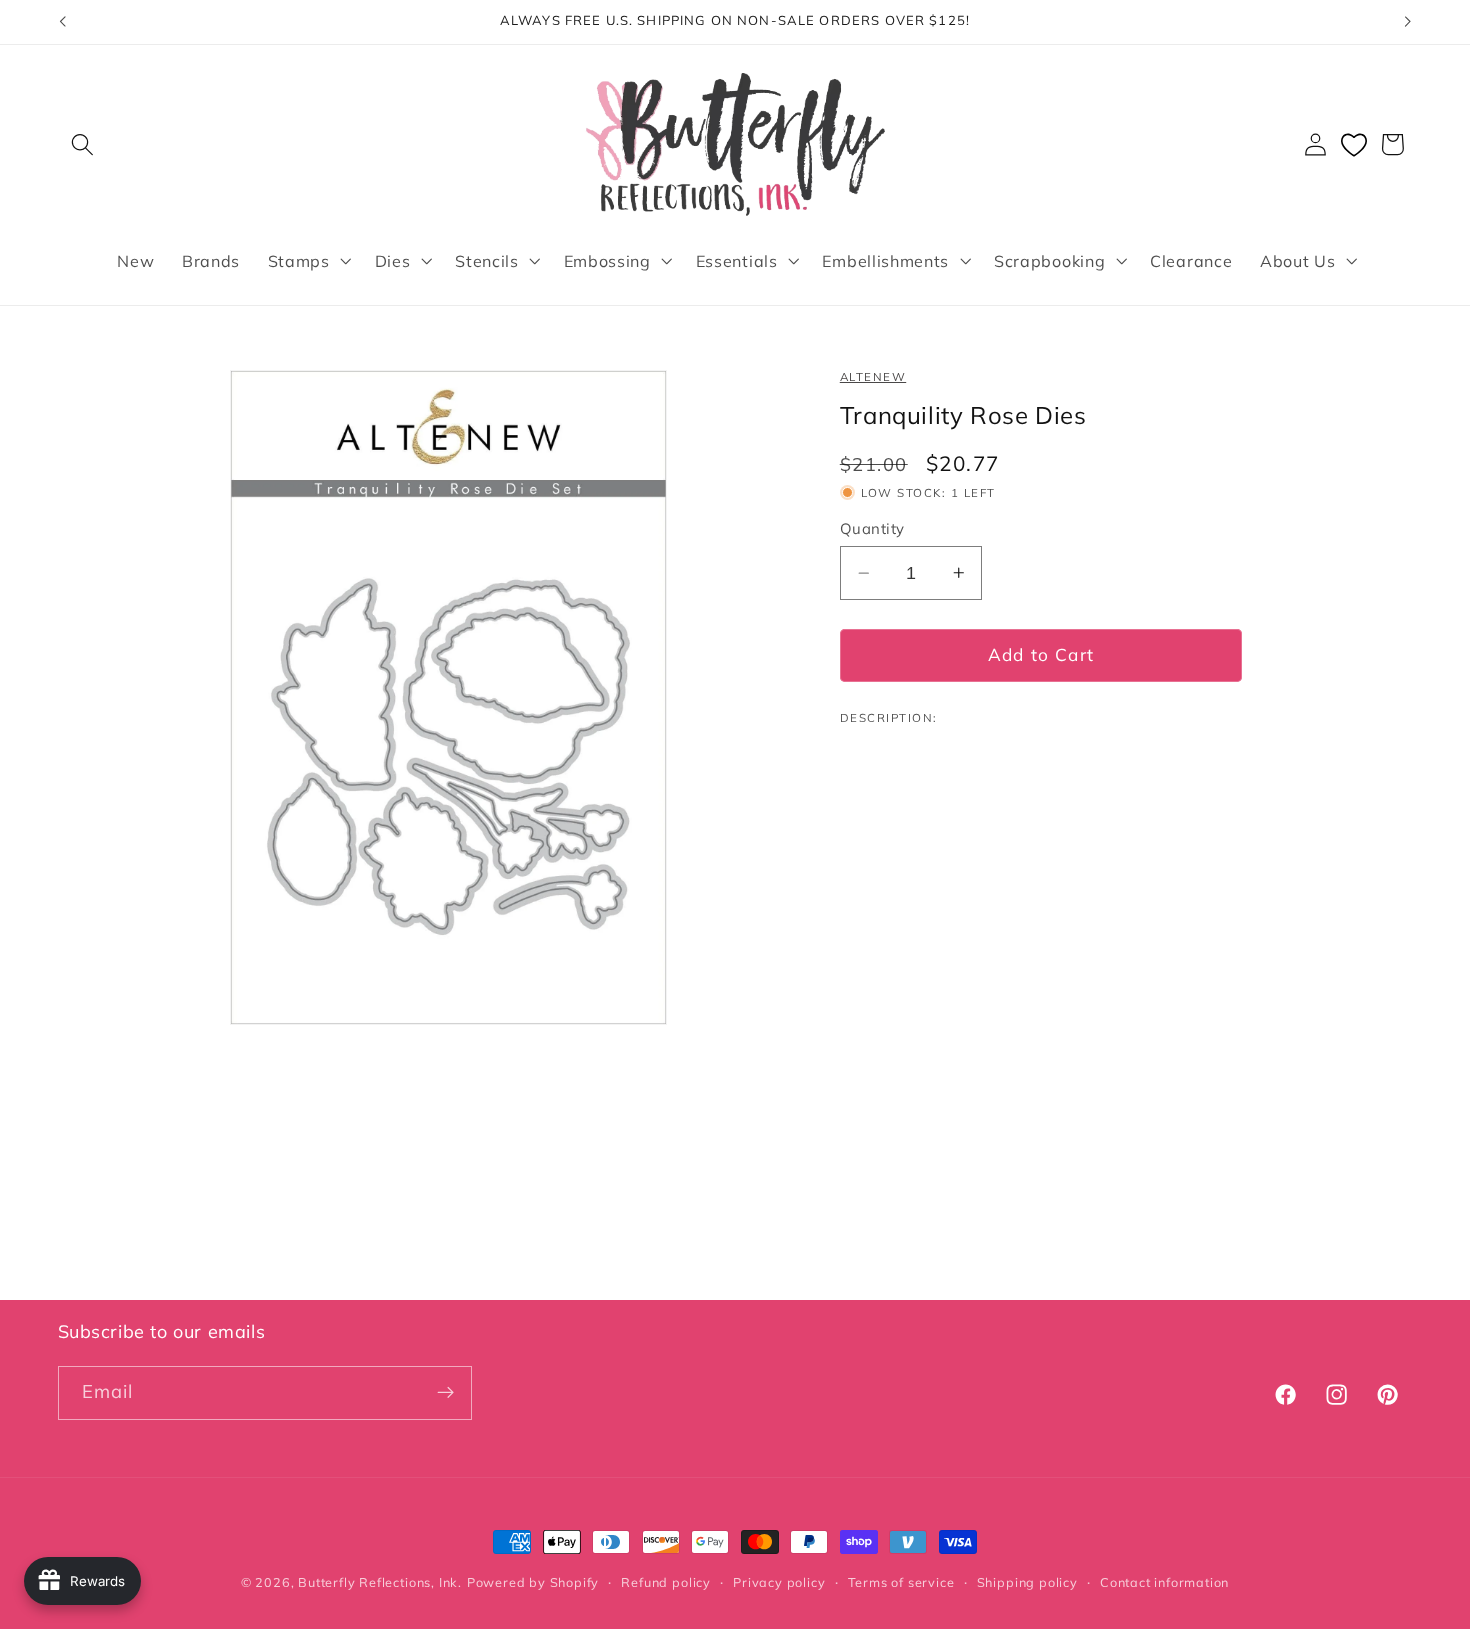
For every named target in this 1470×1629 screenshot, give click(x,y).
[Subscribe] (445, 1393)
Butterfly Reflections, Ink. (380, 1582)
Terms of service (901, 1582)
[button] (83, 144)
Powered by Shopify (533, 1582)
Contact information (1164, 1582)
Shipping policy (1027, 1582)
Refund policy (665, 1582)
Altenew (873, 376)
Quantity (872, 528)
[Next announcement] (1408, 22)
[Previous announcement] (62, 22)
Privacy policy (779, 1582)
